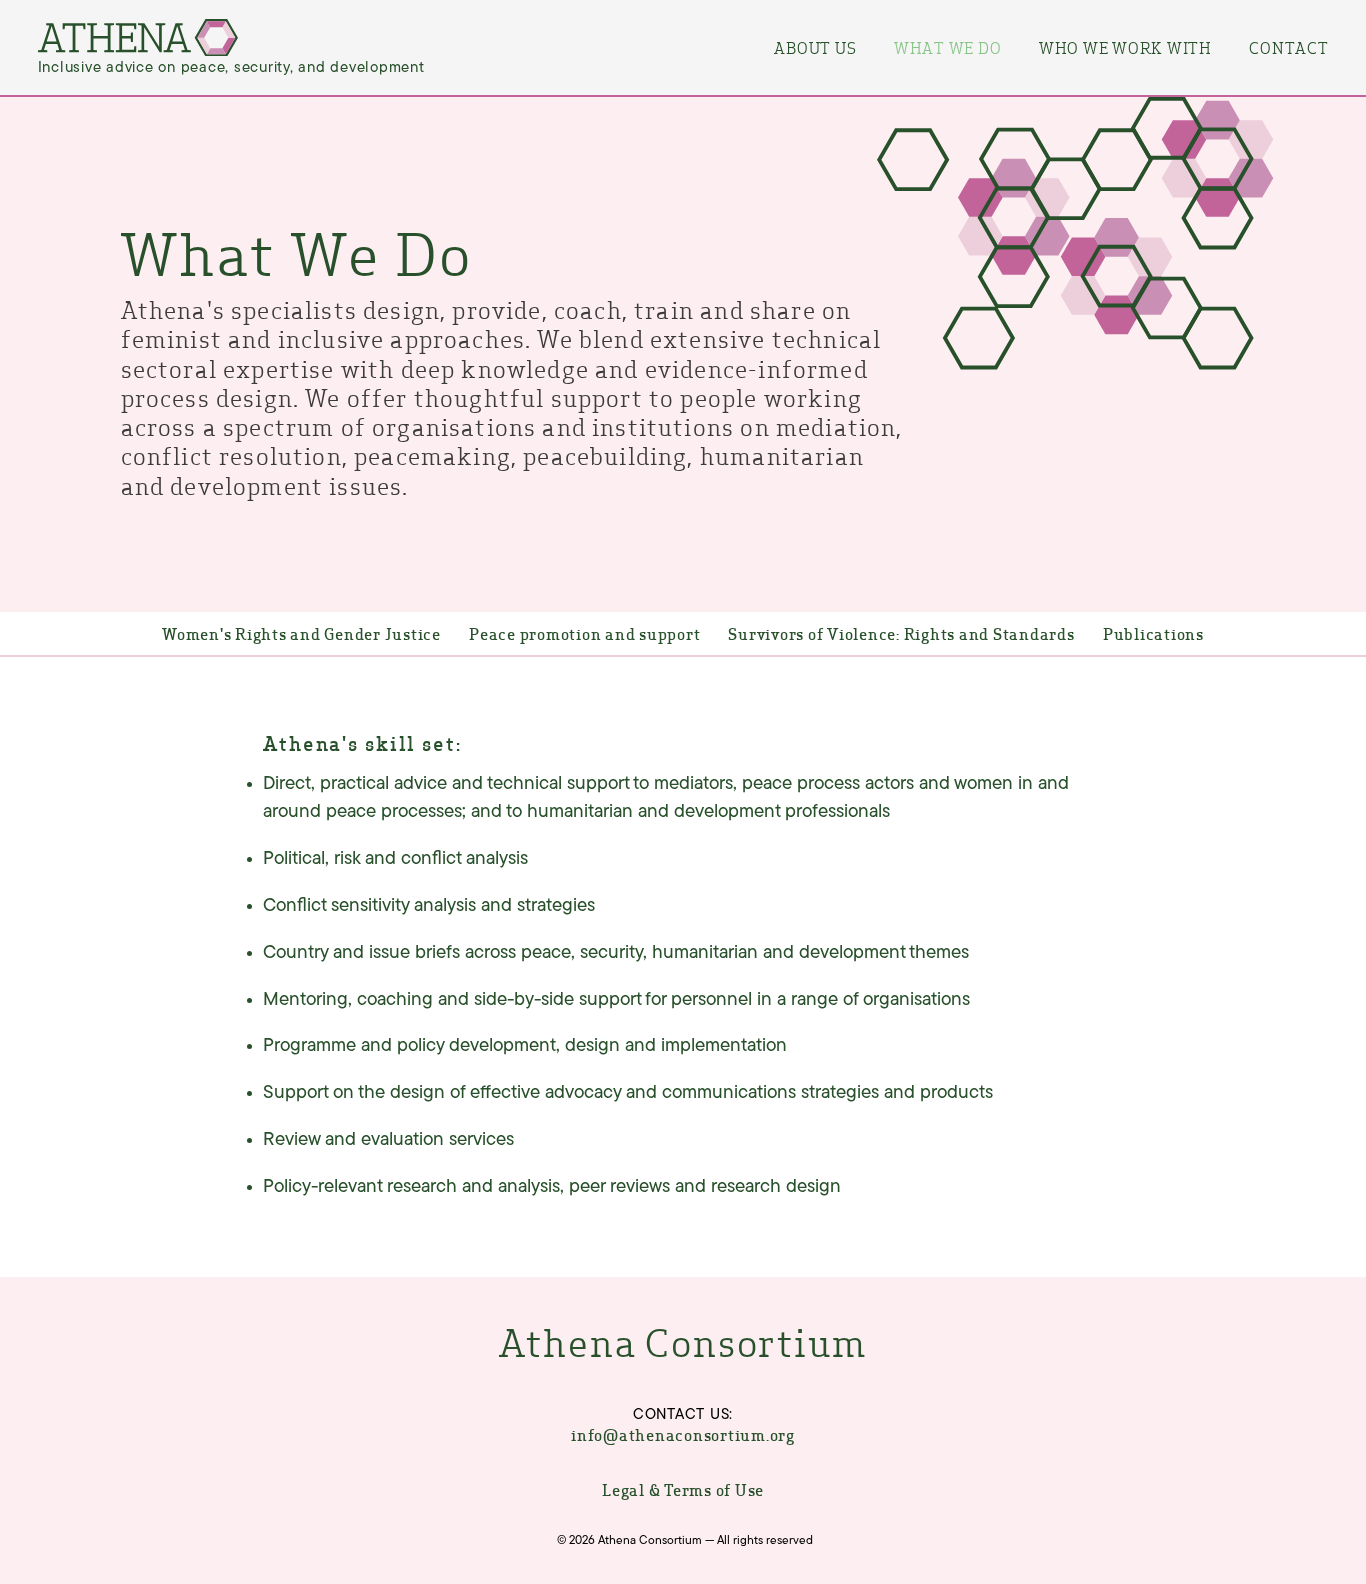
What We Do (948, 47)
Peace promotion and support (584, 633)
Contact (1288, 47)
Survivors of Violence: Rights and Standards (901, 633)
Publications (1153, 633)
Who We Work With (1125, 47)
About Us (815, 47)
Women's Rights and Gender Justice (301, 633)
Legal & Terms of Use (683, 1489)
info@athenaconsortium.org (683, 1435)
